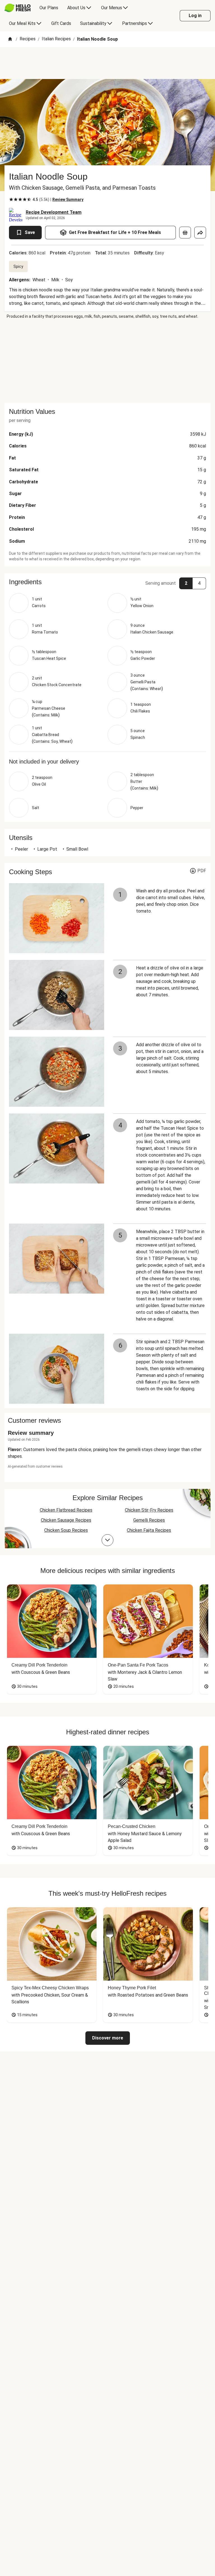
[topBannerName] (107, 63)
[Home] (10, 39)
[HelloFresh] (17, 8)
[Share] (200, 233)
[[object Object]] (185, 233)
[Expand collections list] (107, 1540)
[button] (107, 582)
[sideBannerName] (107, 361)
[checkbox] (11, 199)
